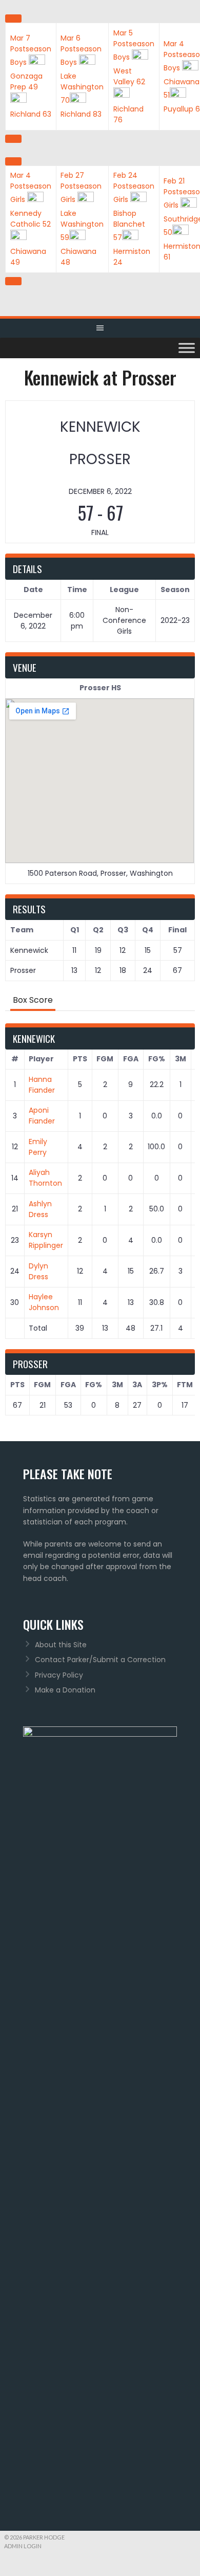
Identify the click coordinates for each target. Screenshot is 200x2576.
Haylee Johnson (44, 1302)
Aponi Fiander (42, 1116)
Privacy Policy (59, 1675)
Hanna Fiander (42, 1085)
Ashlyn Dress (40, 1209)
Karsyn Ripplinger (46, 1240)
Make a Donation (65, 1690)
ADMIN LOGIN (23, 2546)
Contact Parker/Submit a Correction (100, 1660)
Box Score (33, 1000)
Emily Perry (38, 1147)
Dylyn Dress (38, 1271)
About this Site (61, 1645)
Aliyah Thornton (45, 1178)
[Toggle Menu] (187, 348)
